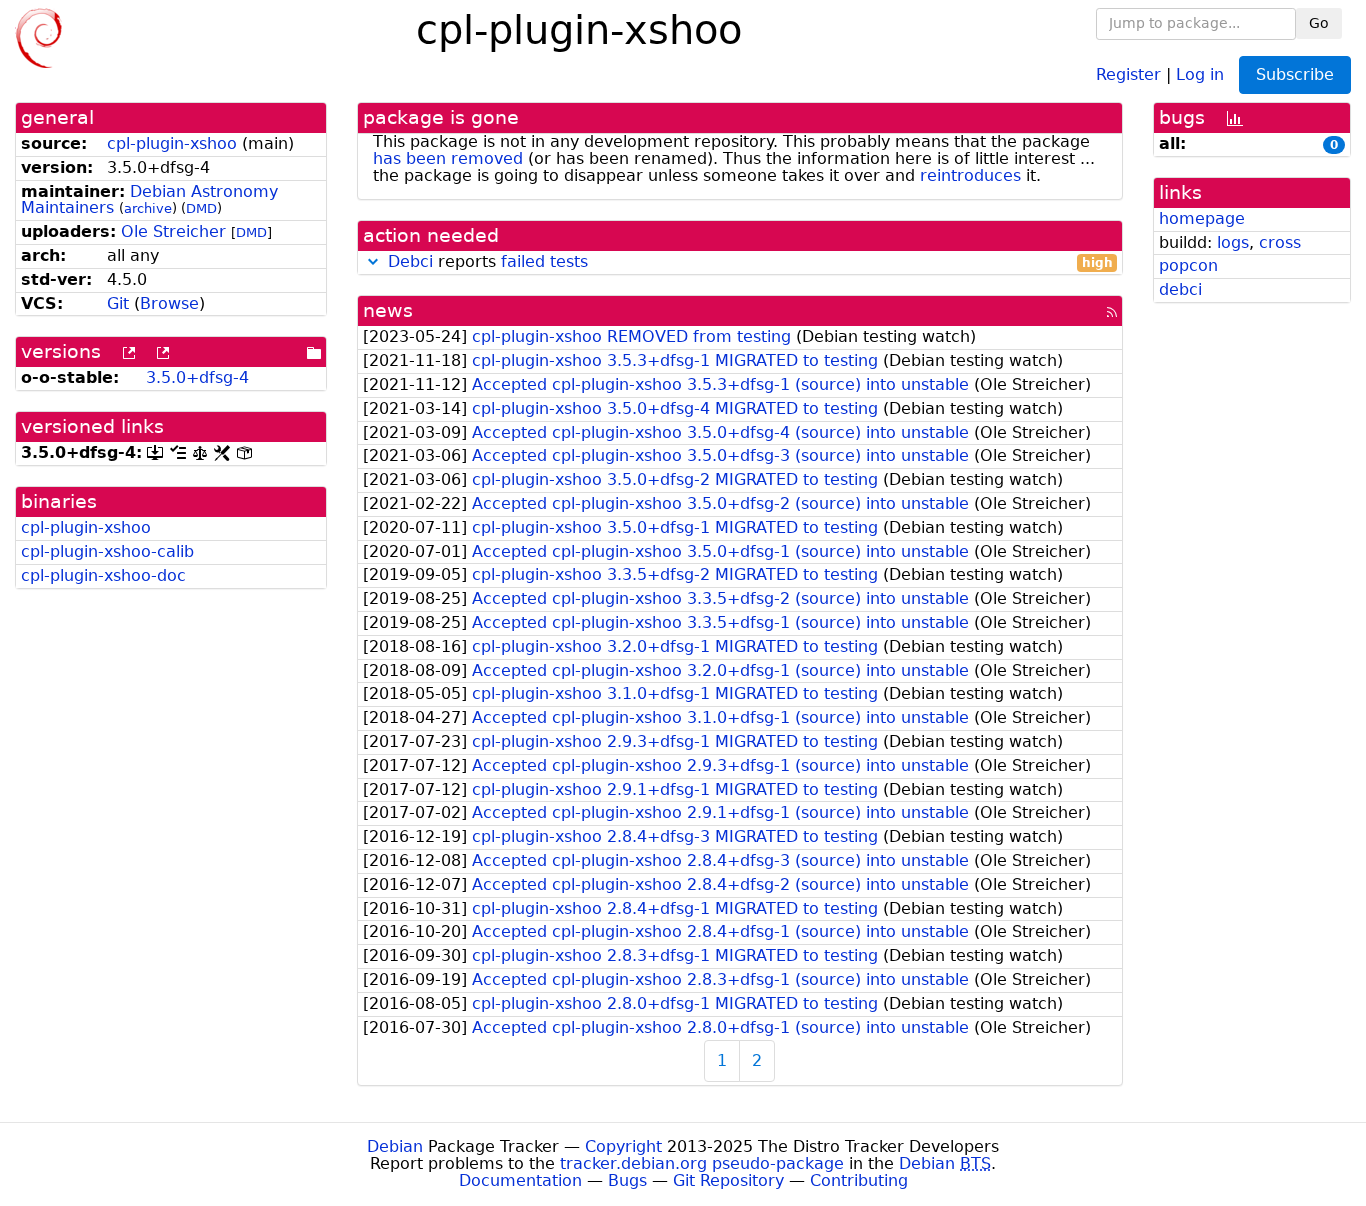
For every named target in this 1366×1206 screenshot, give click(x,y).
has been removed (448, 158)
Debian (395, 1146)
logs (1233, 242)
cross (1280, 242)
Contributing (859, 1180)
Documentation (520, 1180)
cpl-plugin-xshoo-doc (103, 575)
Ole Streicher (173, 231)
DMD (201, 208)
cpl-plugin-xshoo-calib (107, 551)
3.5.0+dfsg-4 (197, 377)
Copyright (623, 1146)
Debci (410, 261)
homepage (1202, 218)
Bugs (627, 1180)
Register (1128, 73)
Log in (1200, 73)
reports (750, 262)
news (388, 310)
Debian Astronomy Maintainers (149, 200)
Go (1319, 23)
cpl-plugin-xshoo (172, 143)
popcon (1188, 265)
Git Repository (728, 1180)
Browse (169, 303)
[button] (373, 261)
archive (148, 208)
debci (1180, 289)
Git (118, 303)
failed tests (544, 261)
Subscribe (1295, 74)
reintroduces (970, 175)
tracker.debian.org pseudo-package (702, 1163)
